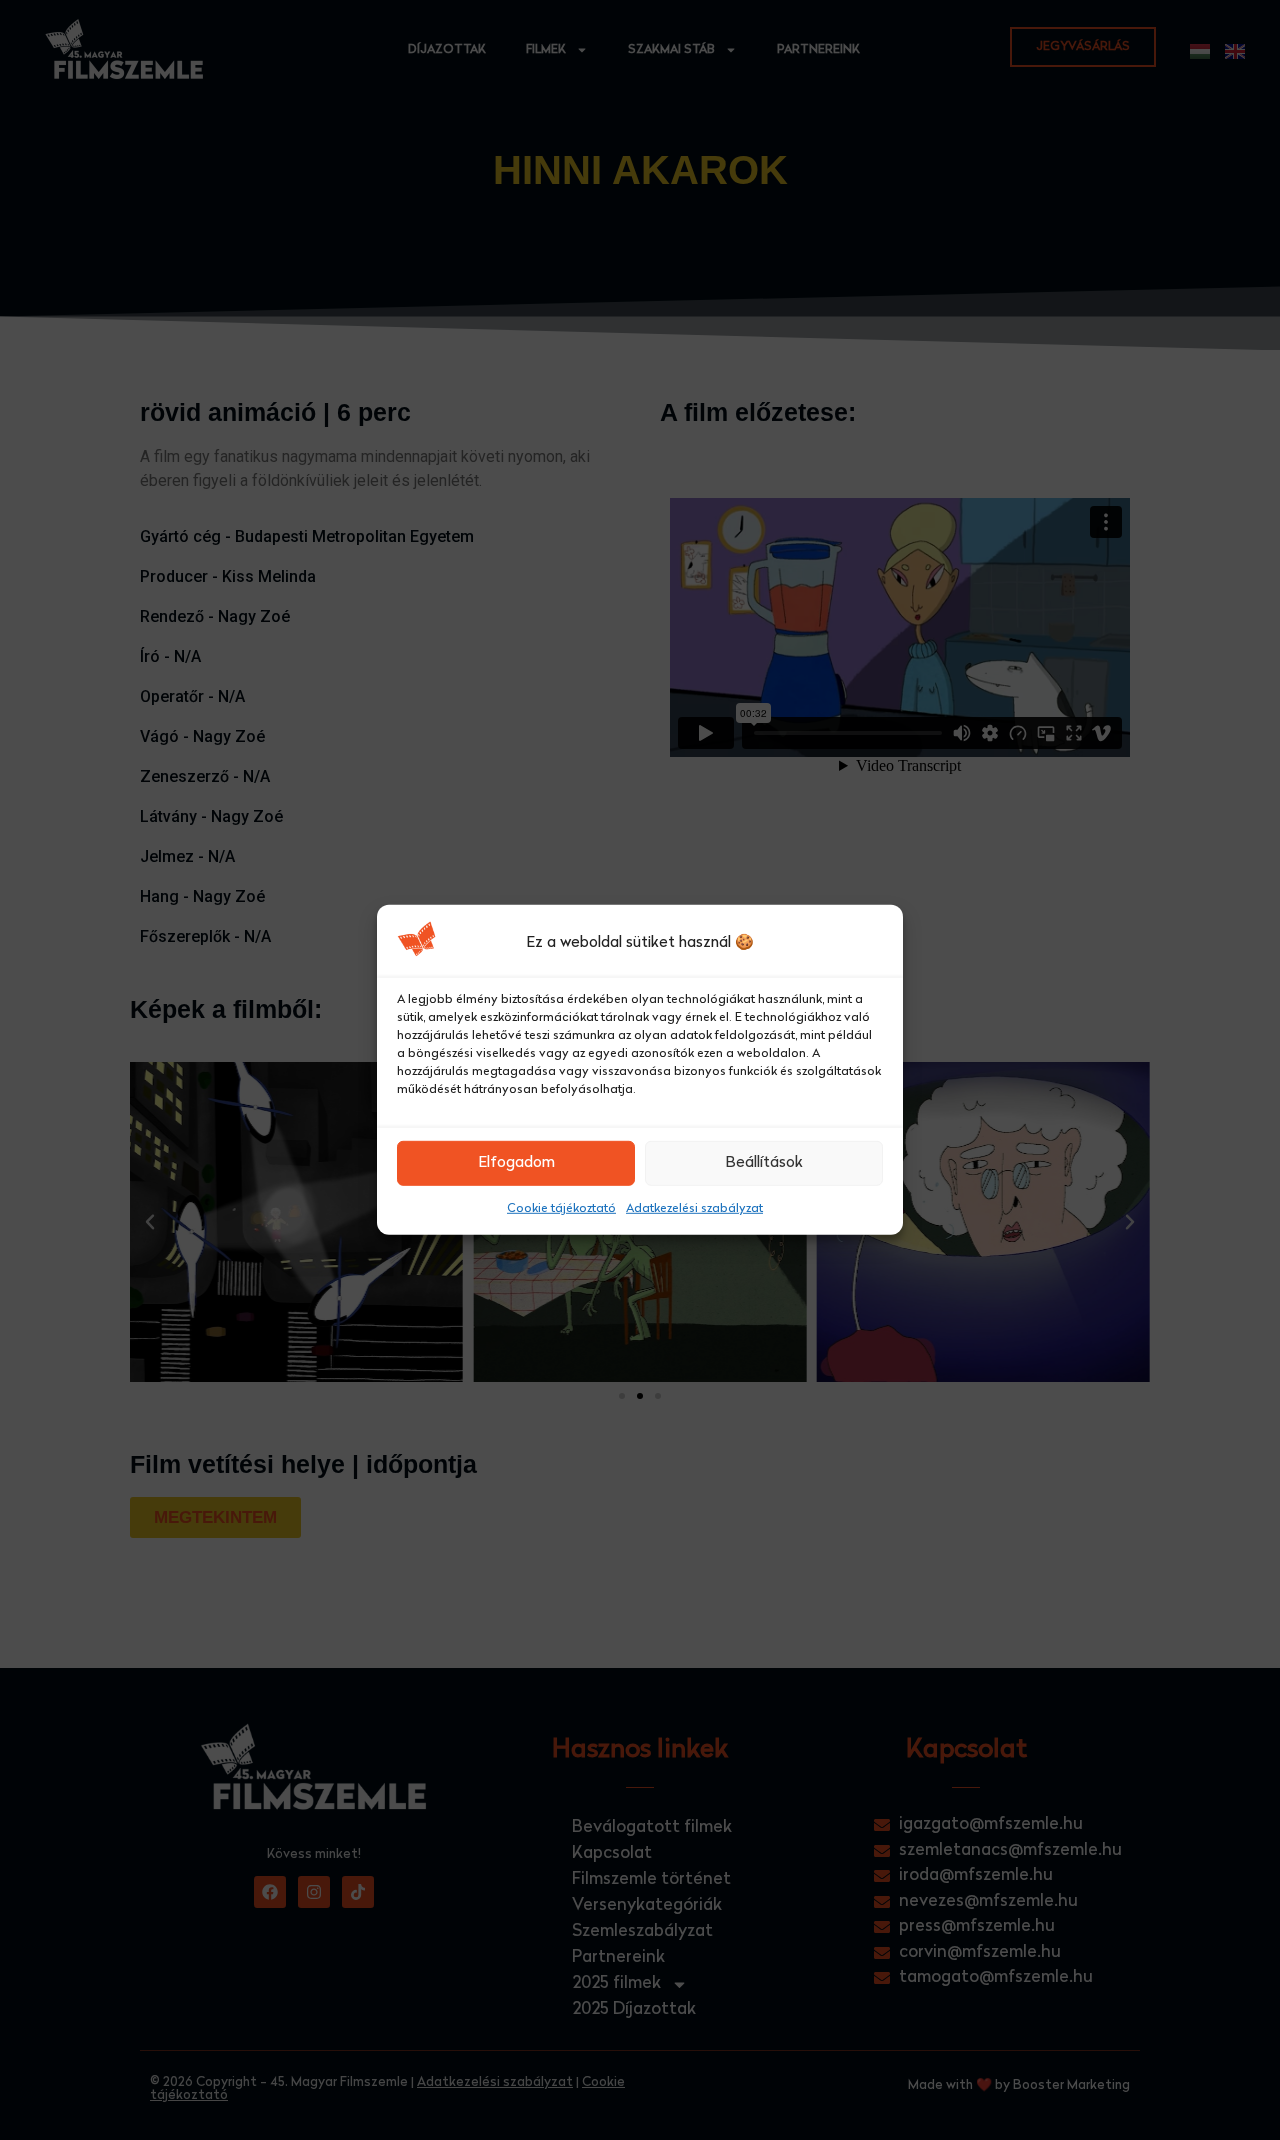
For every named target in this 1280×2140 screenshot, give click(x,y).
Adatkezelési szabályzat (694, 1209)
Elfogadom (516, 1163)
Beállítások (764, 1163)
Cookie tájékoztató (561, 1209)
